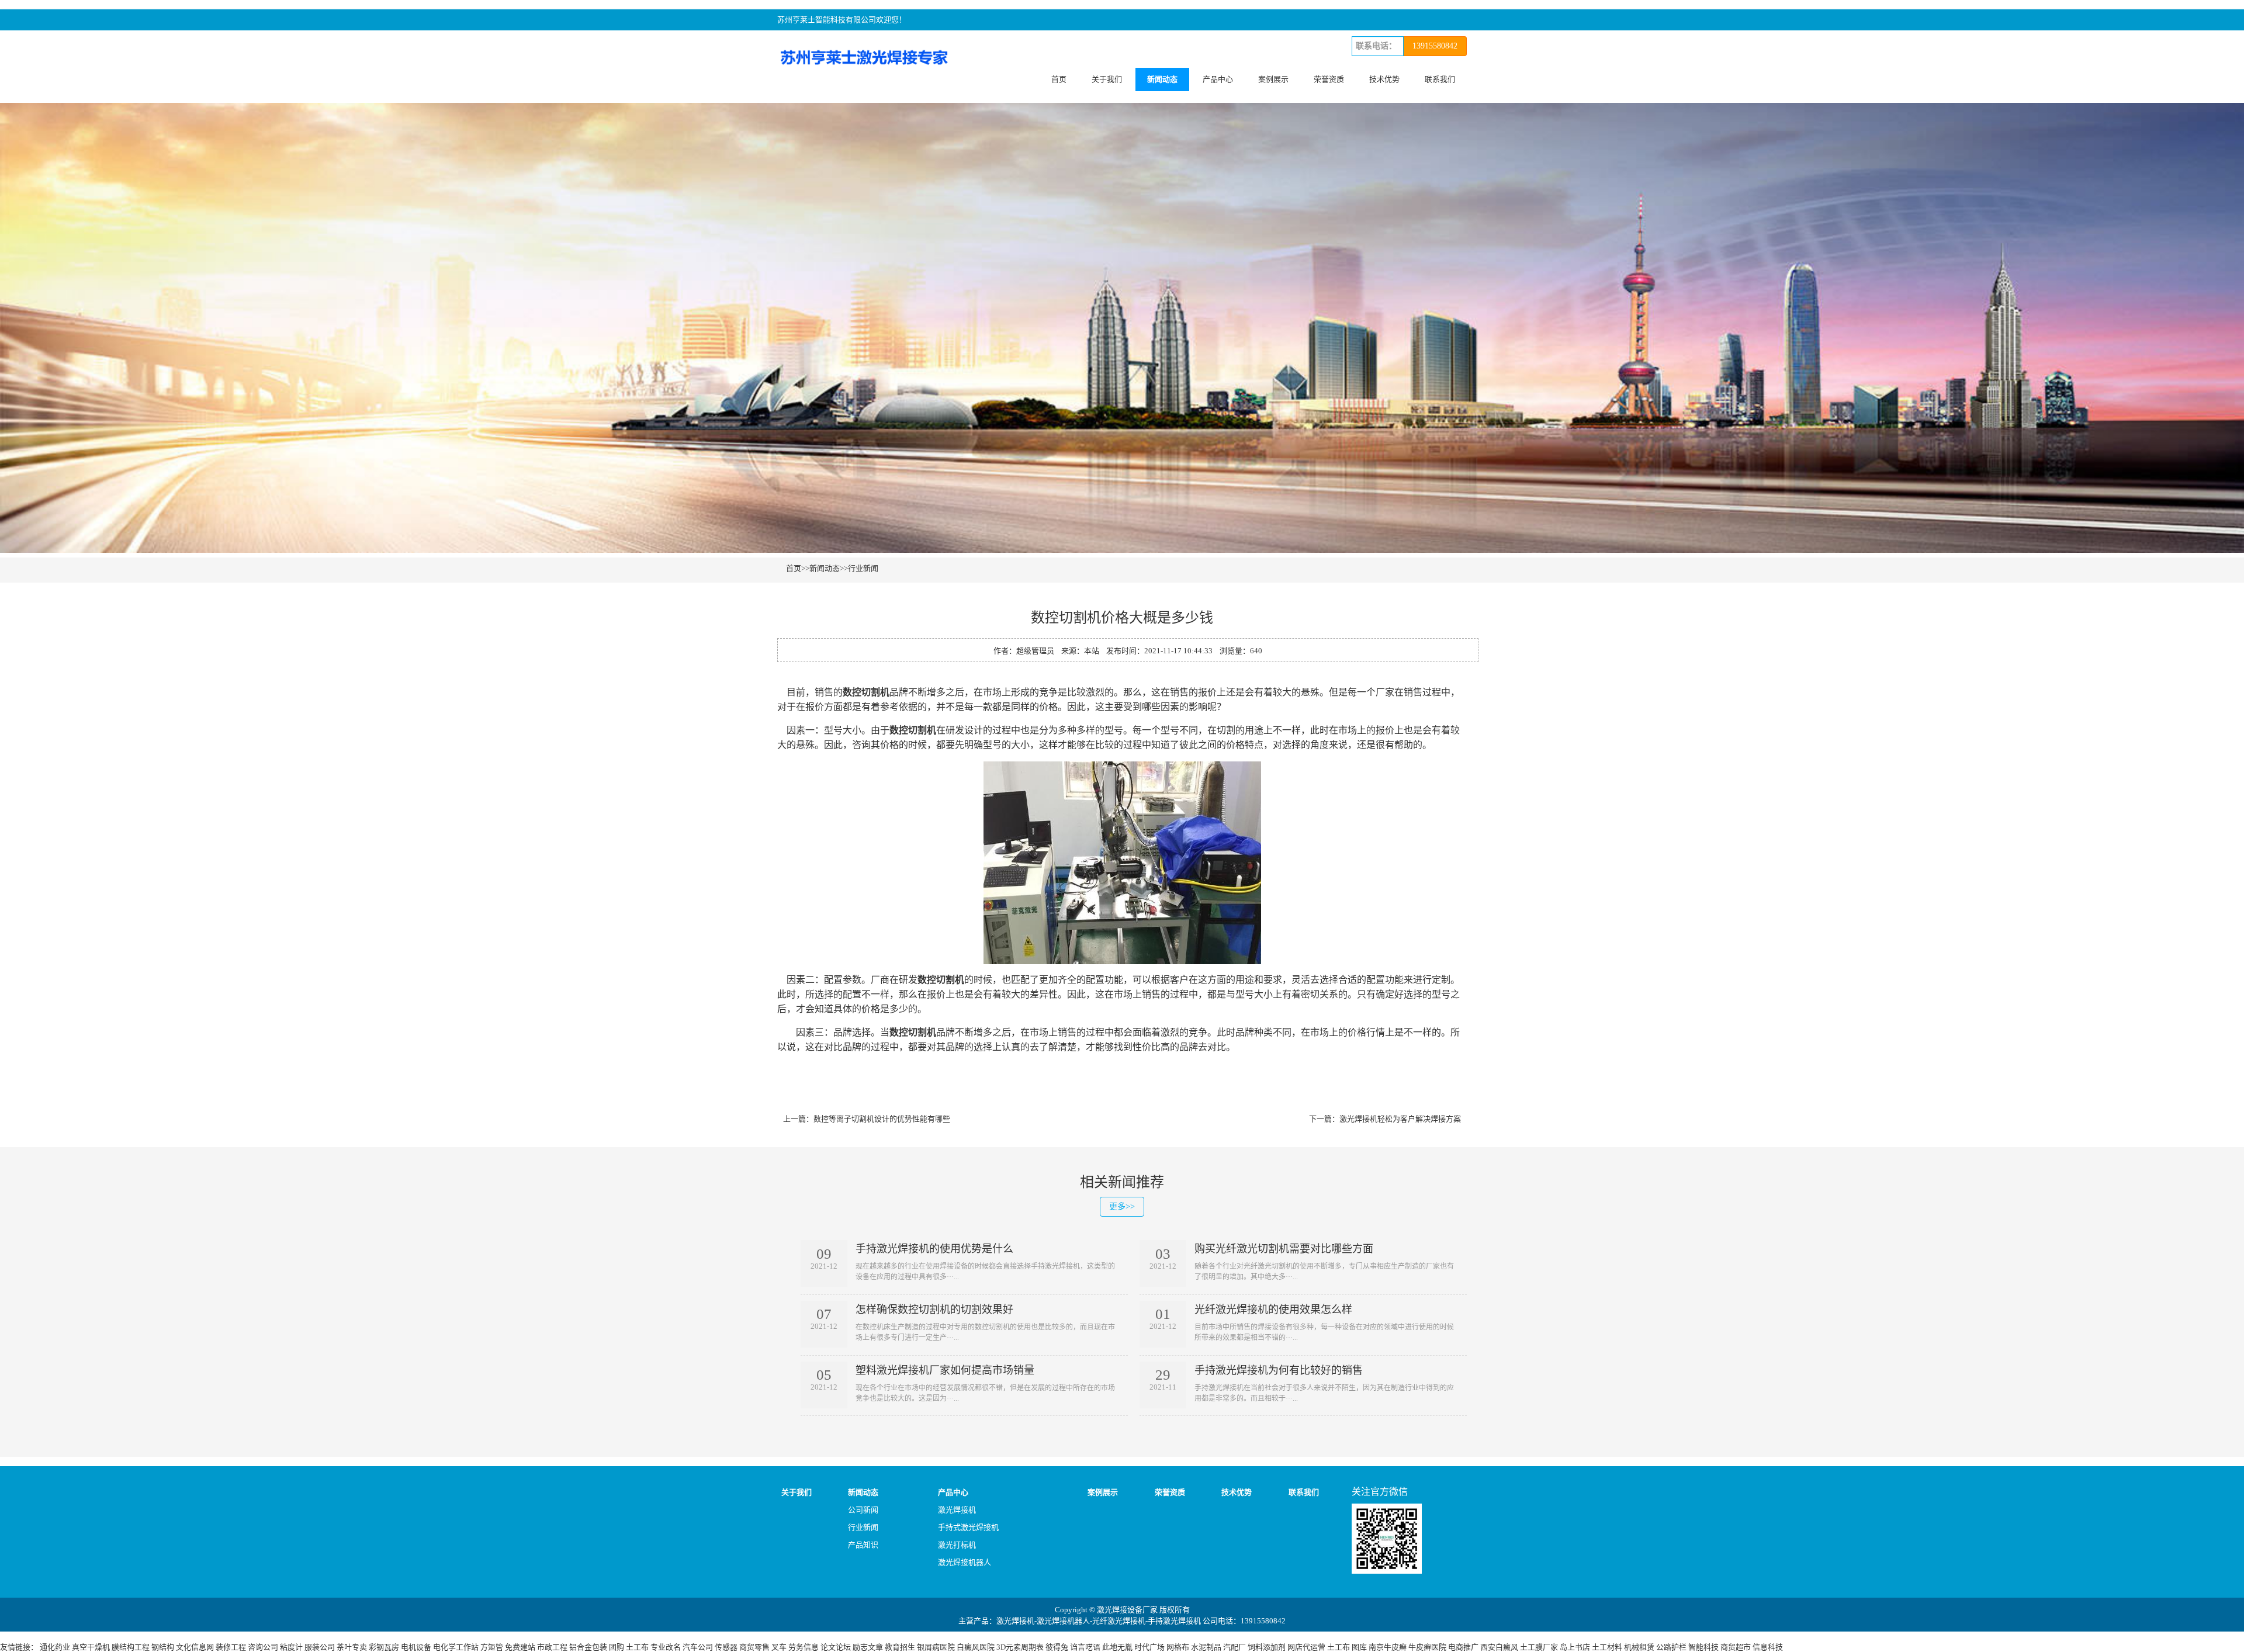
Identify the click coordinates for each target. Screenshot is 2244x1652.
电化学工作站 (456, 1647)
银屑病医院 (936, 1647)
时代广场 (1149, 1647)
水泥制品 (1206, 1647)
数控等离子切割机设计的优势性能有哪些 (882, 1119)
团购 (617, 1647)
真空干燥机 (91, 1647)
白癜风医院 (976, 1647)
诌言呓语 (1085, 1647)
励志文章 (868, 1647)
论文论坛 (836, 1647)
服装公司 (320, 1647)
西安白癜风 (1499, 1647)
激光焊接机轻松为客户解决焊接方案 (1400, 1119)
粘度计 (291, 1647)
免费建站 (520, 1647)
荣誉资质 (1329, 79)
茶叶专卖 (352, 1647)
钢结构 (163, 1647)
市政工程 (552, 1647)
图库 (1359, 1647)
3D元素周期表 (1020, 1647)
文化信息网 (195, 1647)
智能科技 (1703, 1647)
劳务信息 (804, 1647)
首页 (1059, 79)
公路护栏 (1671, 1647)
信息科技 (1768, 1647)
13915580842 (1435, 46)
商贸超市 (1736, 1647)
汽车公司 (698, 1647)
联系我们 (1440, 79)
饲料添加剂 (1267, 1647)
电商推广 (1463, 1647)
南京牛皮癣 (1388, 1647)
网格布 (1178, 1647)
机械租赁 (1639, 1647)
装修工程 (231, 1647)
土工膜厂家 (1539, 1647)
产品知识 (863, 1545)
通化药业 (55, 1647)
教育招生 (900, 1647)
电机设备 (416, 1647)
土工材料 (1607, 1647)
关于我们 (1107, 79)
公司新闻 (863, 1510)
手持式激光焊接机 (968, 1527)
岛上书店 (1575, 1647)
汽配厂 (1234, 1647)
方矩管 (492, 1647)
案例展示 (1273, 79)
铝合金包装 (588, 1647)
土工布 (637, 1647)
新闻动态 (1162, 79)
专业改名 (666, 1647)
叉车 (779, 1647)
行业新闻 (863, 568)
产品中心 (1218, 79)
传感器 (726, 1647)
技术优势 (1384, 79)
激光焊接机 (957, 1510)
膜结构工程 (131, 1647)
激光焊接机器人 (965, 1562)
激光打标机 (957, 1545)
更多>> (1122, 1206)
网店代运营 (1306, 1647)
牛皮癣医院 (1427, 1647)
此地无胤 (1117, 1647)
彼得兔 (1057, 1647)
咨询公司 (263, 1647)
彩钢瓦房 (384, 1647)
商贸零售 (754, 1647)
